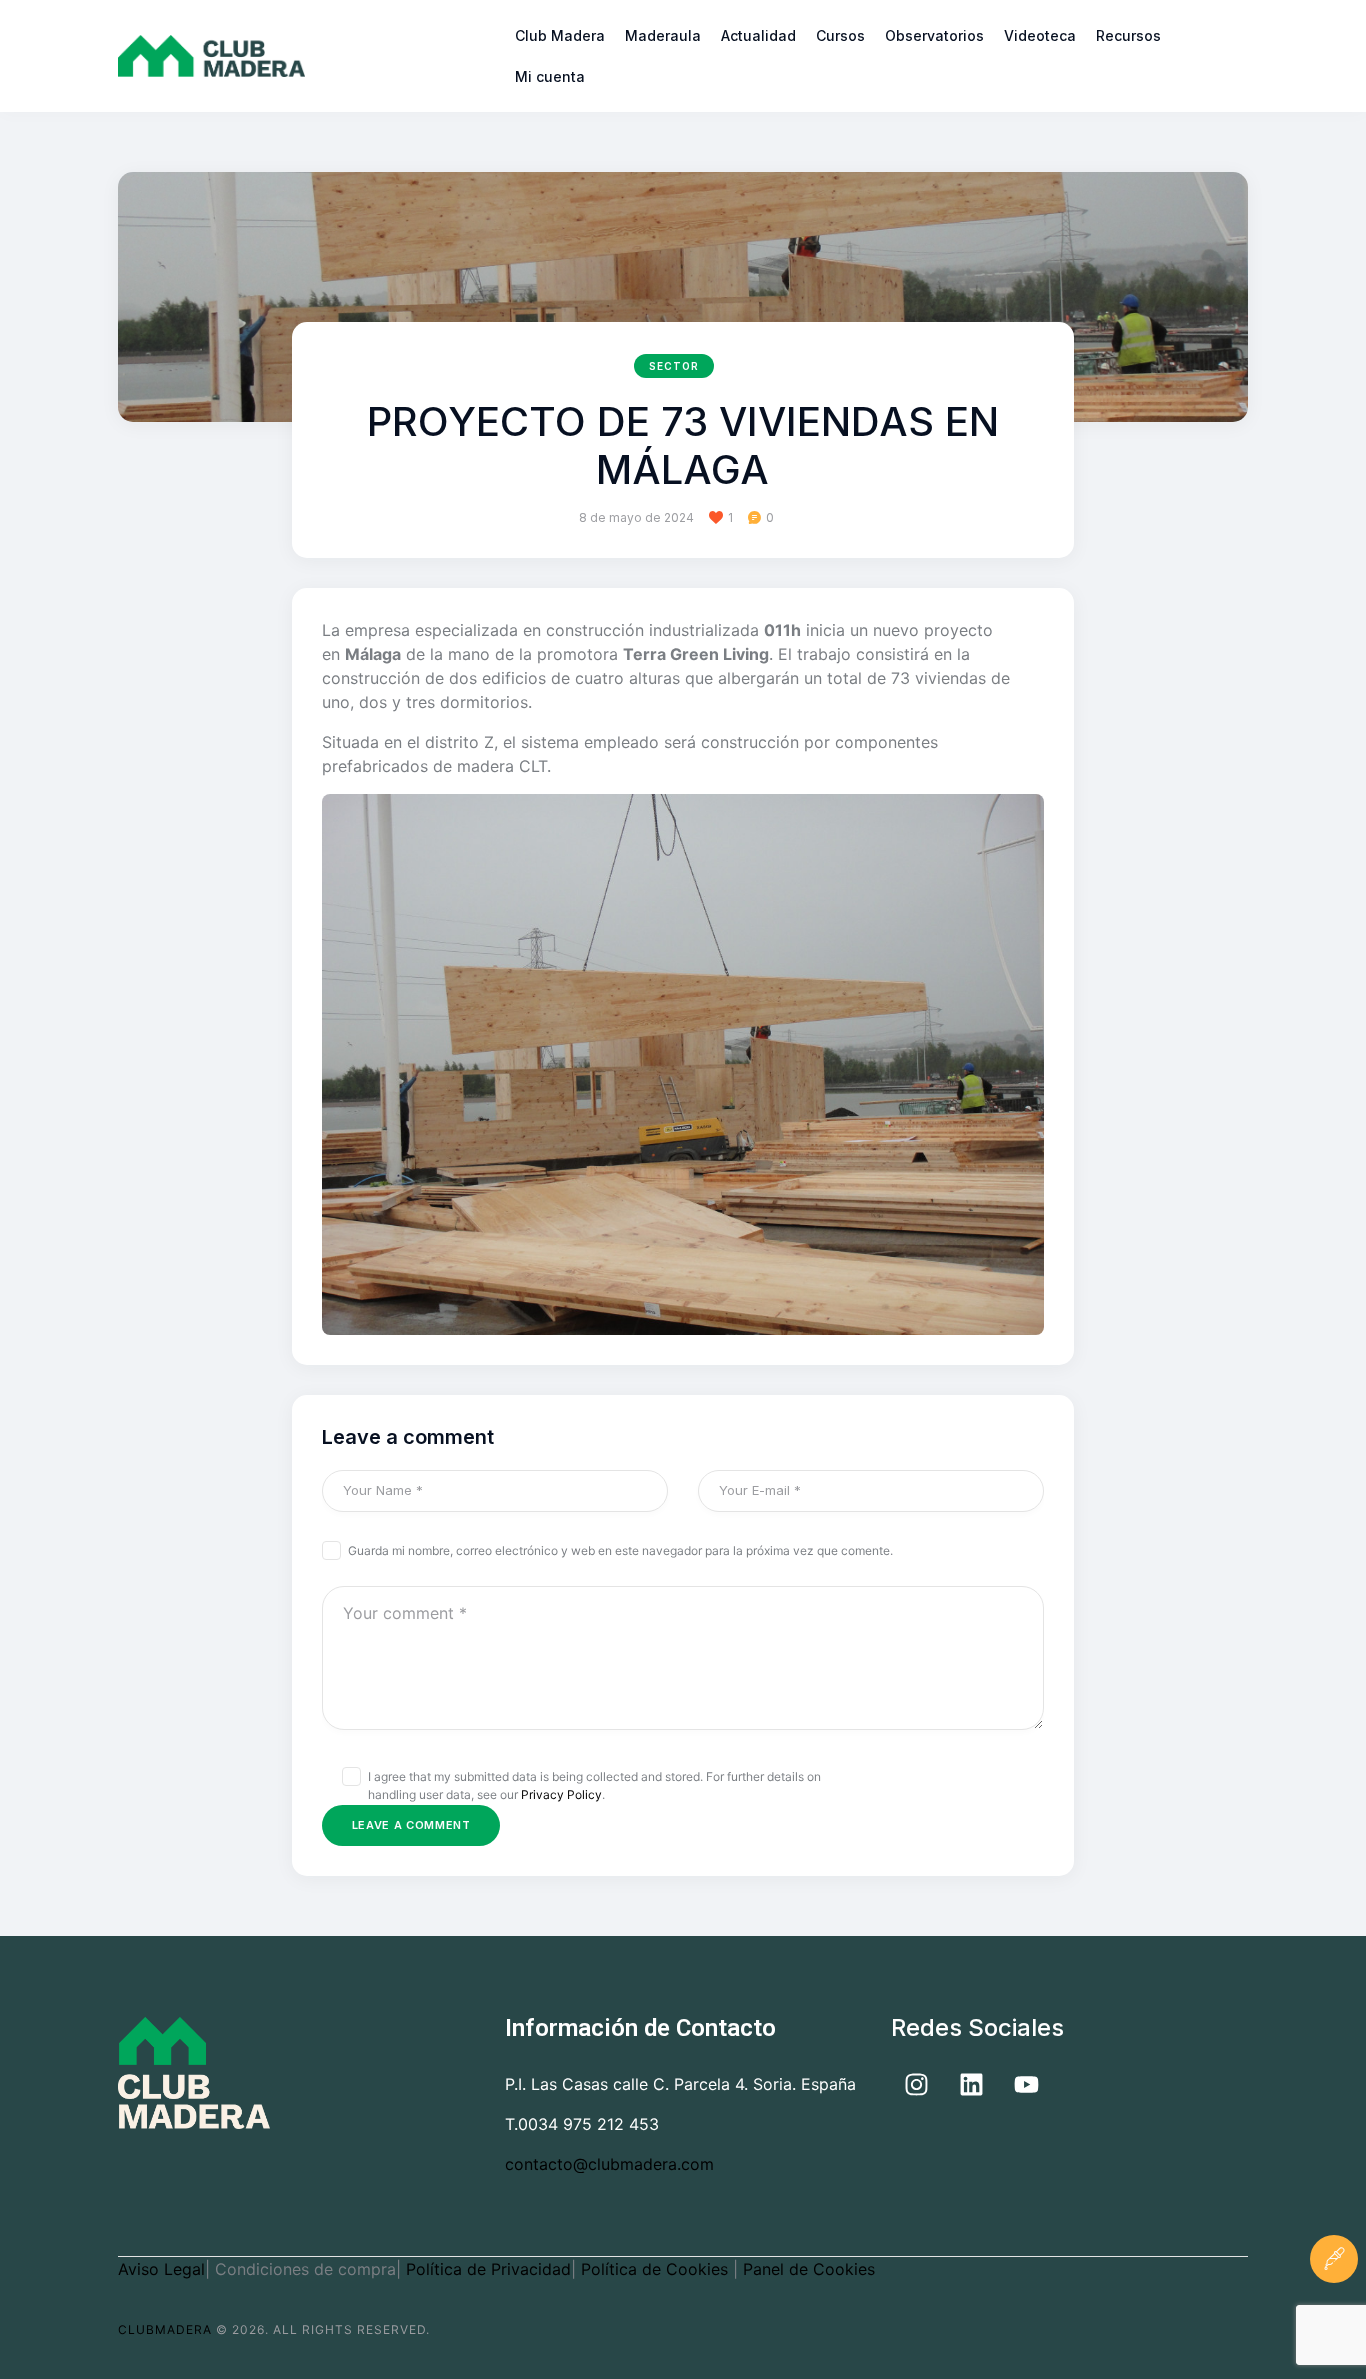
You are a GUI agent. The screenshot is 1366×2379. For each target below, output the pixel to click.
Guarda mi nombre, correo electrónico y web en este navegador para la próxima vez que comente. (620, 1550)
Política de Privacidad (488, 2269)
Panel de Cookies (809, 2269)
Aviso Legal (161, 2269)
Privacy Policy (561, 1794)
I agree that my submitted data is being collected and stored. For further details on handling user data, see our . (594, 1785)
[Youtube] (1026, 2085)
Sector (674, 366)
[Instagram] (916, 2085)
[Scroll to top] (1334, 2323)
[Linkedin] (971, 2085)
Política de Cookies (657, 2269)
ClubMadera (165, 2329)
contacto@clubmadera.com (609, 2164)
